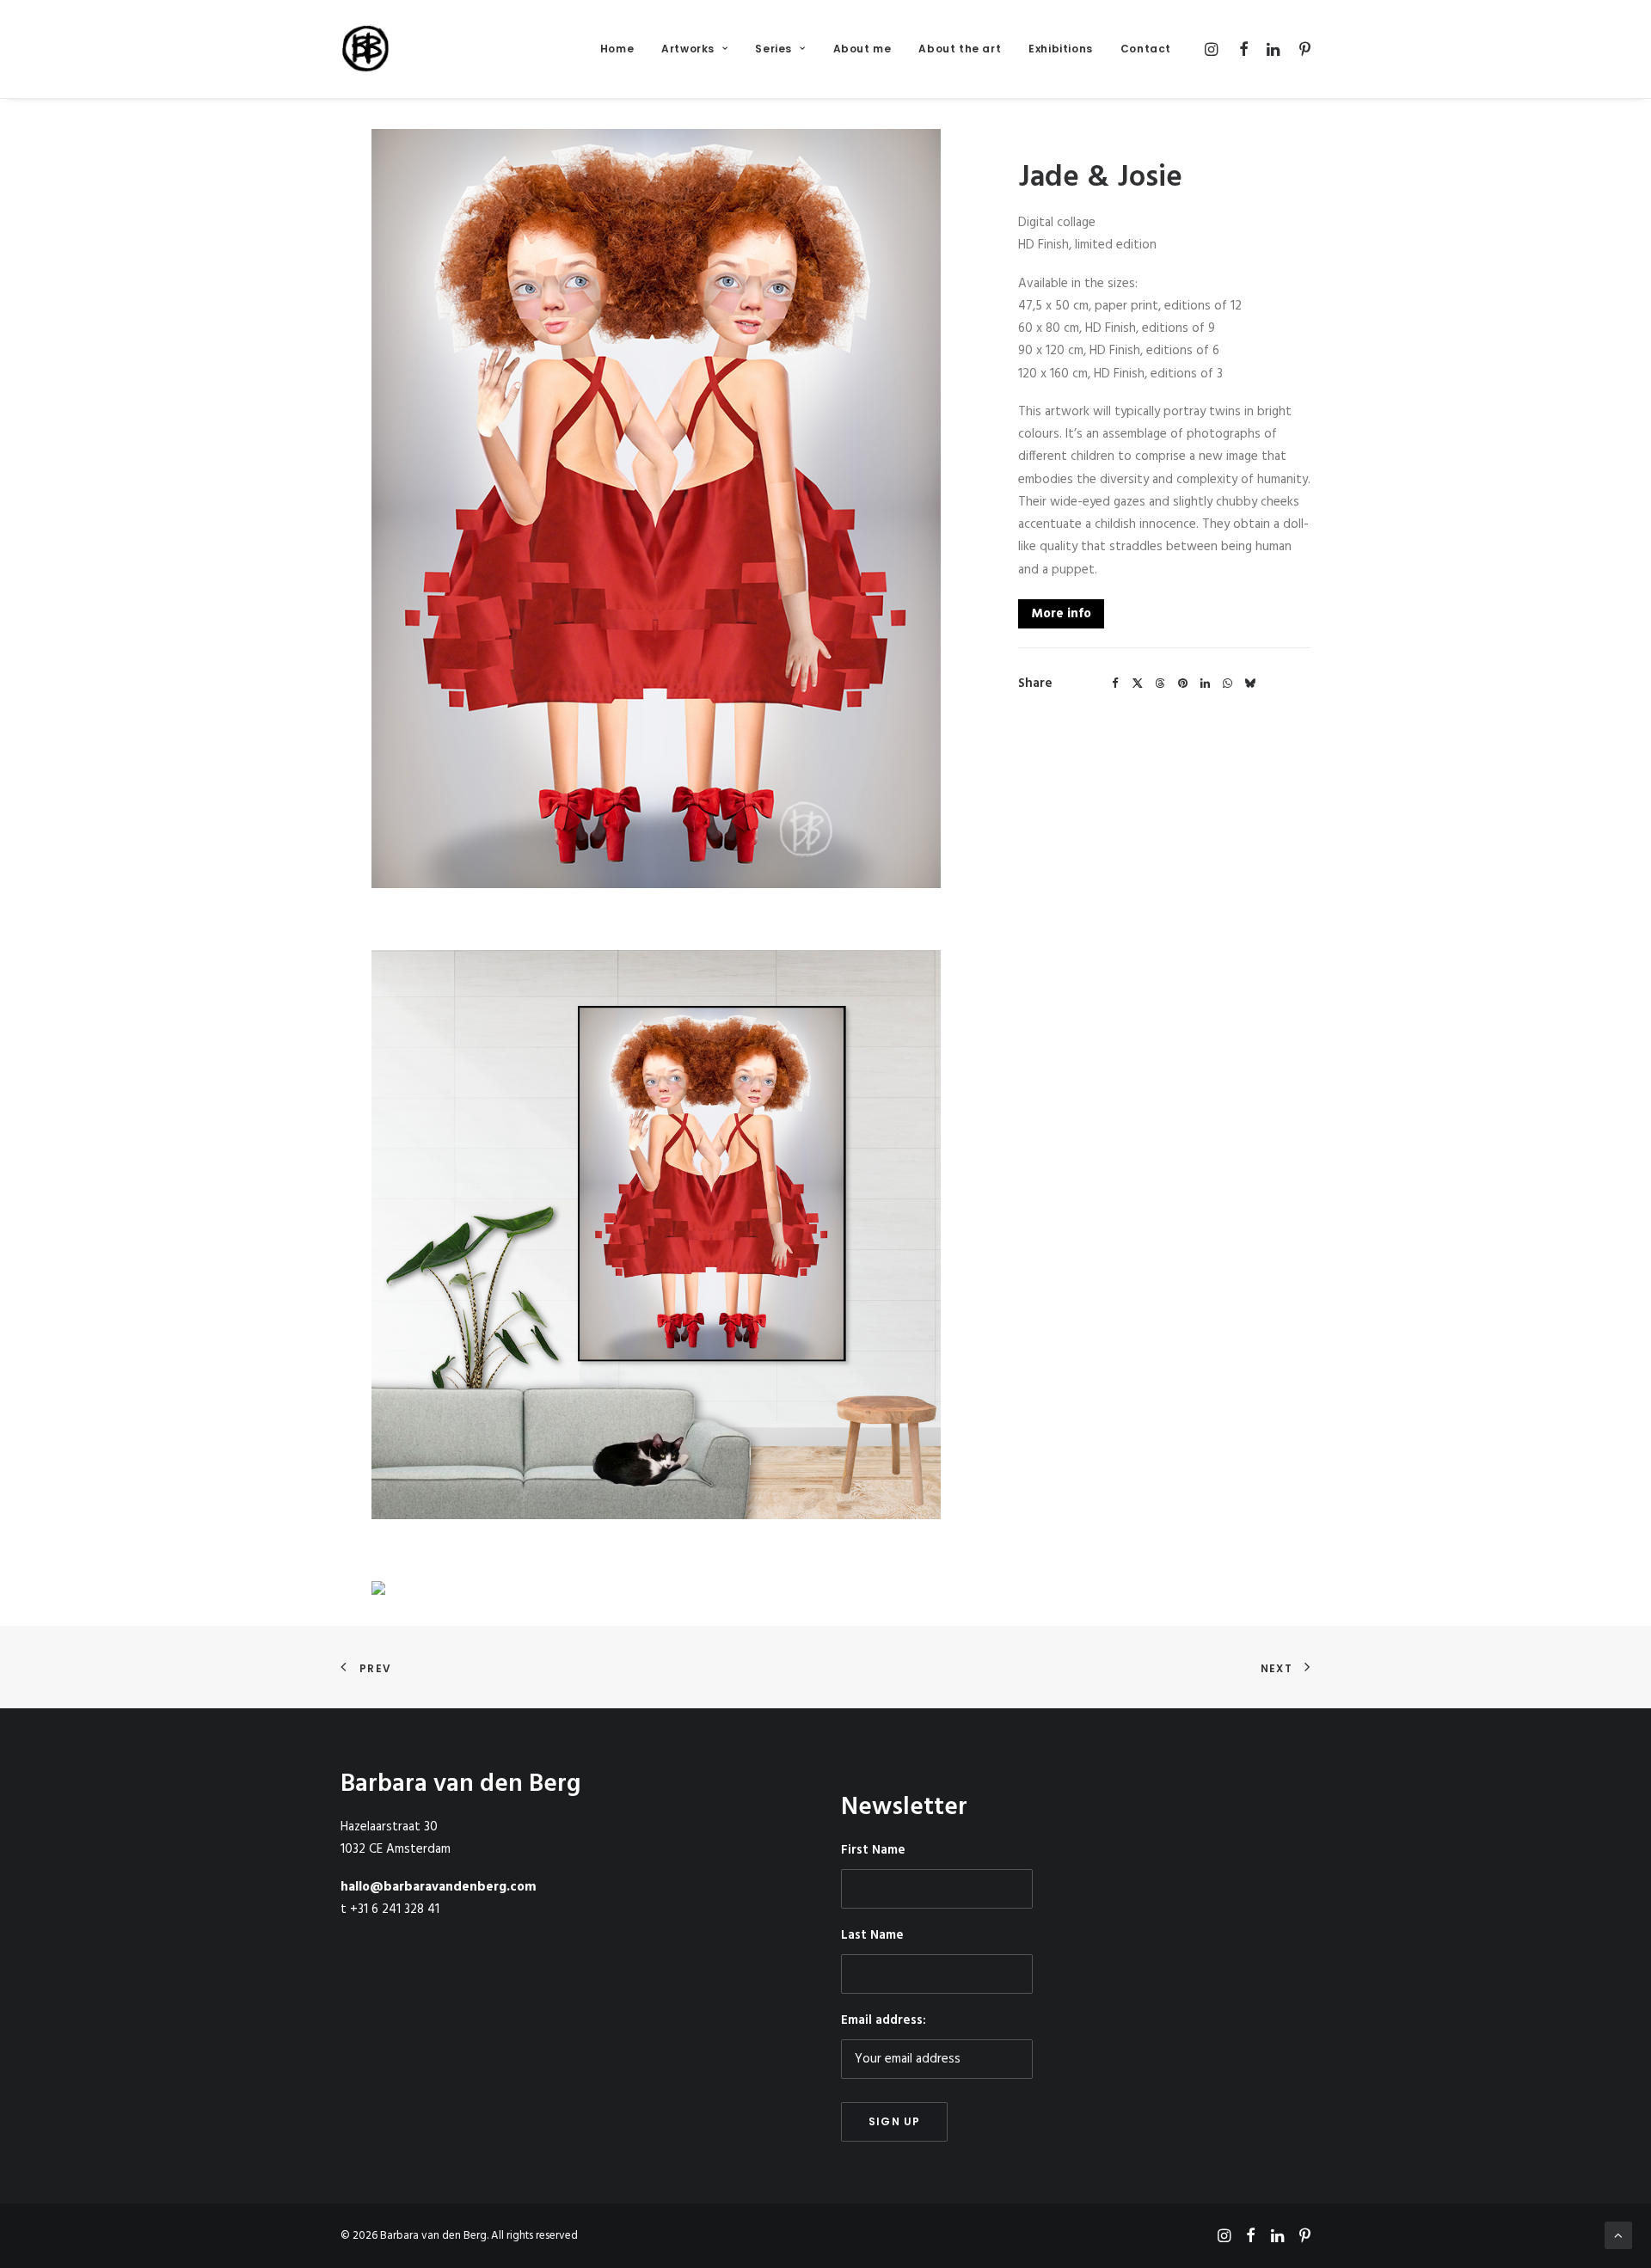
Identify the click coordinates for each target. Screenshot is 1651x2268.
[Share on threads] (1160, 683)
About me (862, 49)
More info (1061, 614)
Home (617, 49)
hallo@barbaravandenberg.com (439, 1887)
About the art (960, 49)
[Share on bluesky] (1249, 683)
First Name (873, 1850)
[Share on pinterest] (1182, 683)
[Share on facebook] (1115, 683)
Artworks (688, 49)
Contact (1146, 49)
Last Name (872, 1935)
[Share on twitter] (1138, 683)
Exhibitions (1061, 49)
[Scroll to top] (1618, 2235)
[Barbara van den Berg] (367, 49)
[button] (1214, 49)
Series (773, 49)
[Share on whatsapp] (1227, 683)
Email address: (884, 2020)
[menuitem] (617, 49)
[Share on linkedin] (1205, 683)
